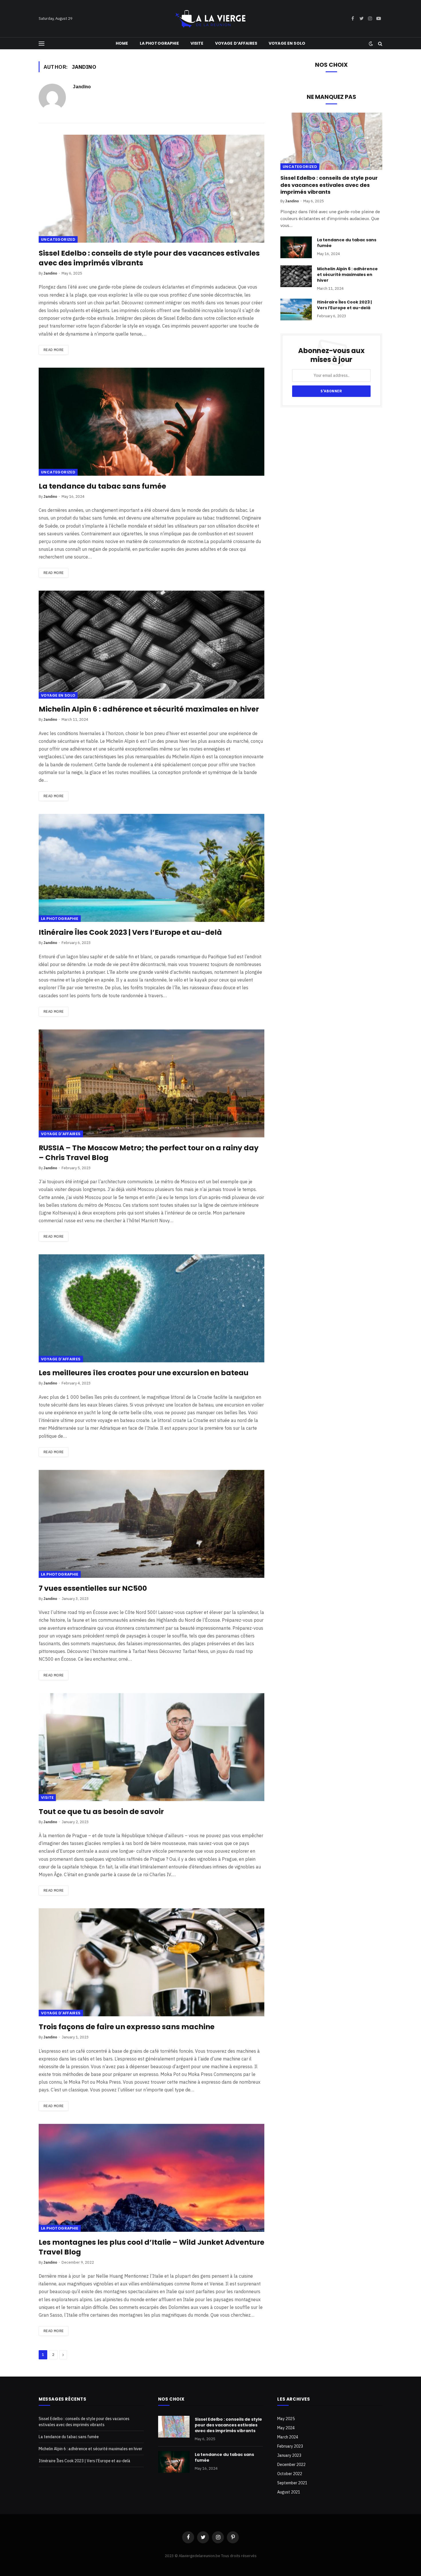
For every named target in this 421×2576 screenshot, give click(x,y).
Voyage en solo (287, 43)
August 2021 (289, 2492)
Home (122, 43)
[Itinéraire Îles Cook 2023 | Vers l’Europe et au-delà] (152, 868)
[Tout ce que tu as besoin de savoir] (152, 1747)
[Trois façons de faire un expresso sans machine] (152, 1962)
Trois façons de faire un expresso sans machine (127, 2027)
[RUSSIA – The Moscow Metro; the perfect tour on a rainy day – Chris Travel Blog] (152, 1083)
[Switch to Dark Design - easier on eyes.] (371, 44)
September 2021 (292, 2483)
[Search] (380, 43)
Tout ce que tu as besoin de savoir (101, 1812)
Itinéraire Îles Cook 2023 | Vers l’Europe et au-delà (130, 933)
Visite (197, 43)
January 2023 (289, 2455)
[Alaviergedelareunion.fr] (210, 19)
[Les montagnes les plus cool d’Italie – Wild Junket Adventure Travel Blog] (152, 2178)
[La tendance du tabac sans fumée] (152, 422)
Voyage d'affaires (61, 1134)
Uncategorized (58, 239)
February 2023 (290, 2446)
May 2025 (286, 2419)
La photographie (159, 43)
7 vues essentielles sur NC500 (93, 1588)
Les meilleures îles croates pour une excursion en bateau (144, 1373)
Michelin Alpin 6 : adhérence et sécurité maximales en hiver (149, 709)
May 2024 (286, 2428)
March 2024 (288, 2437)
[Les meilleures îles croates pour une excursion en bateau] (152, 1308)
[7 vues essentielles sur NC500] (152, 1524)
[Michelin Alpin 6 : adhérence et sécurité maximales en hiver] (152, 645)
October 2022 (290, 2474)
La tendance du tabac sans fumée (102, 486)
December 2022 (291, 2465)
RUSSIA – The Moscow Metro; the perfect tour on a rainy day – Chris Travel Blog (149, 1153)
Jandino (82, 87)
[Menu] (42, 43)
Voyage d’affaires (236, 43)
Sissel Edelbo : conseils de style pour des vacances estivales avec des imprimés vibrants (149, 258)
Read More (54, 350)
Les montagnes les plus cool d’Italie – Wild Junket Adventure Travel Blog (152, 2247)
